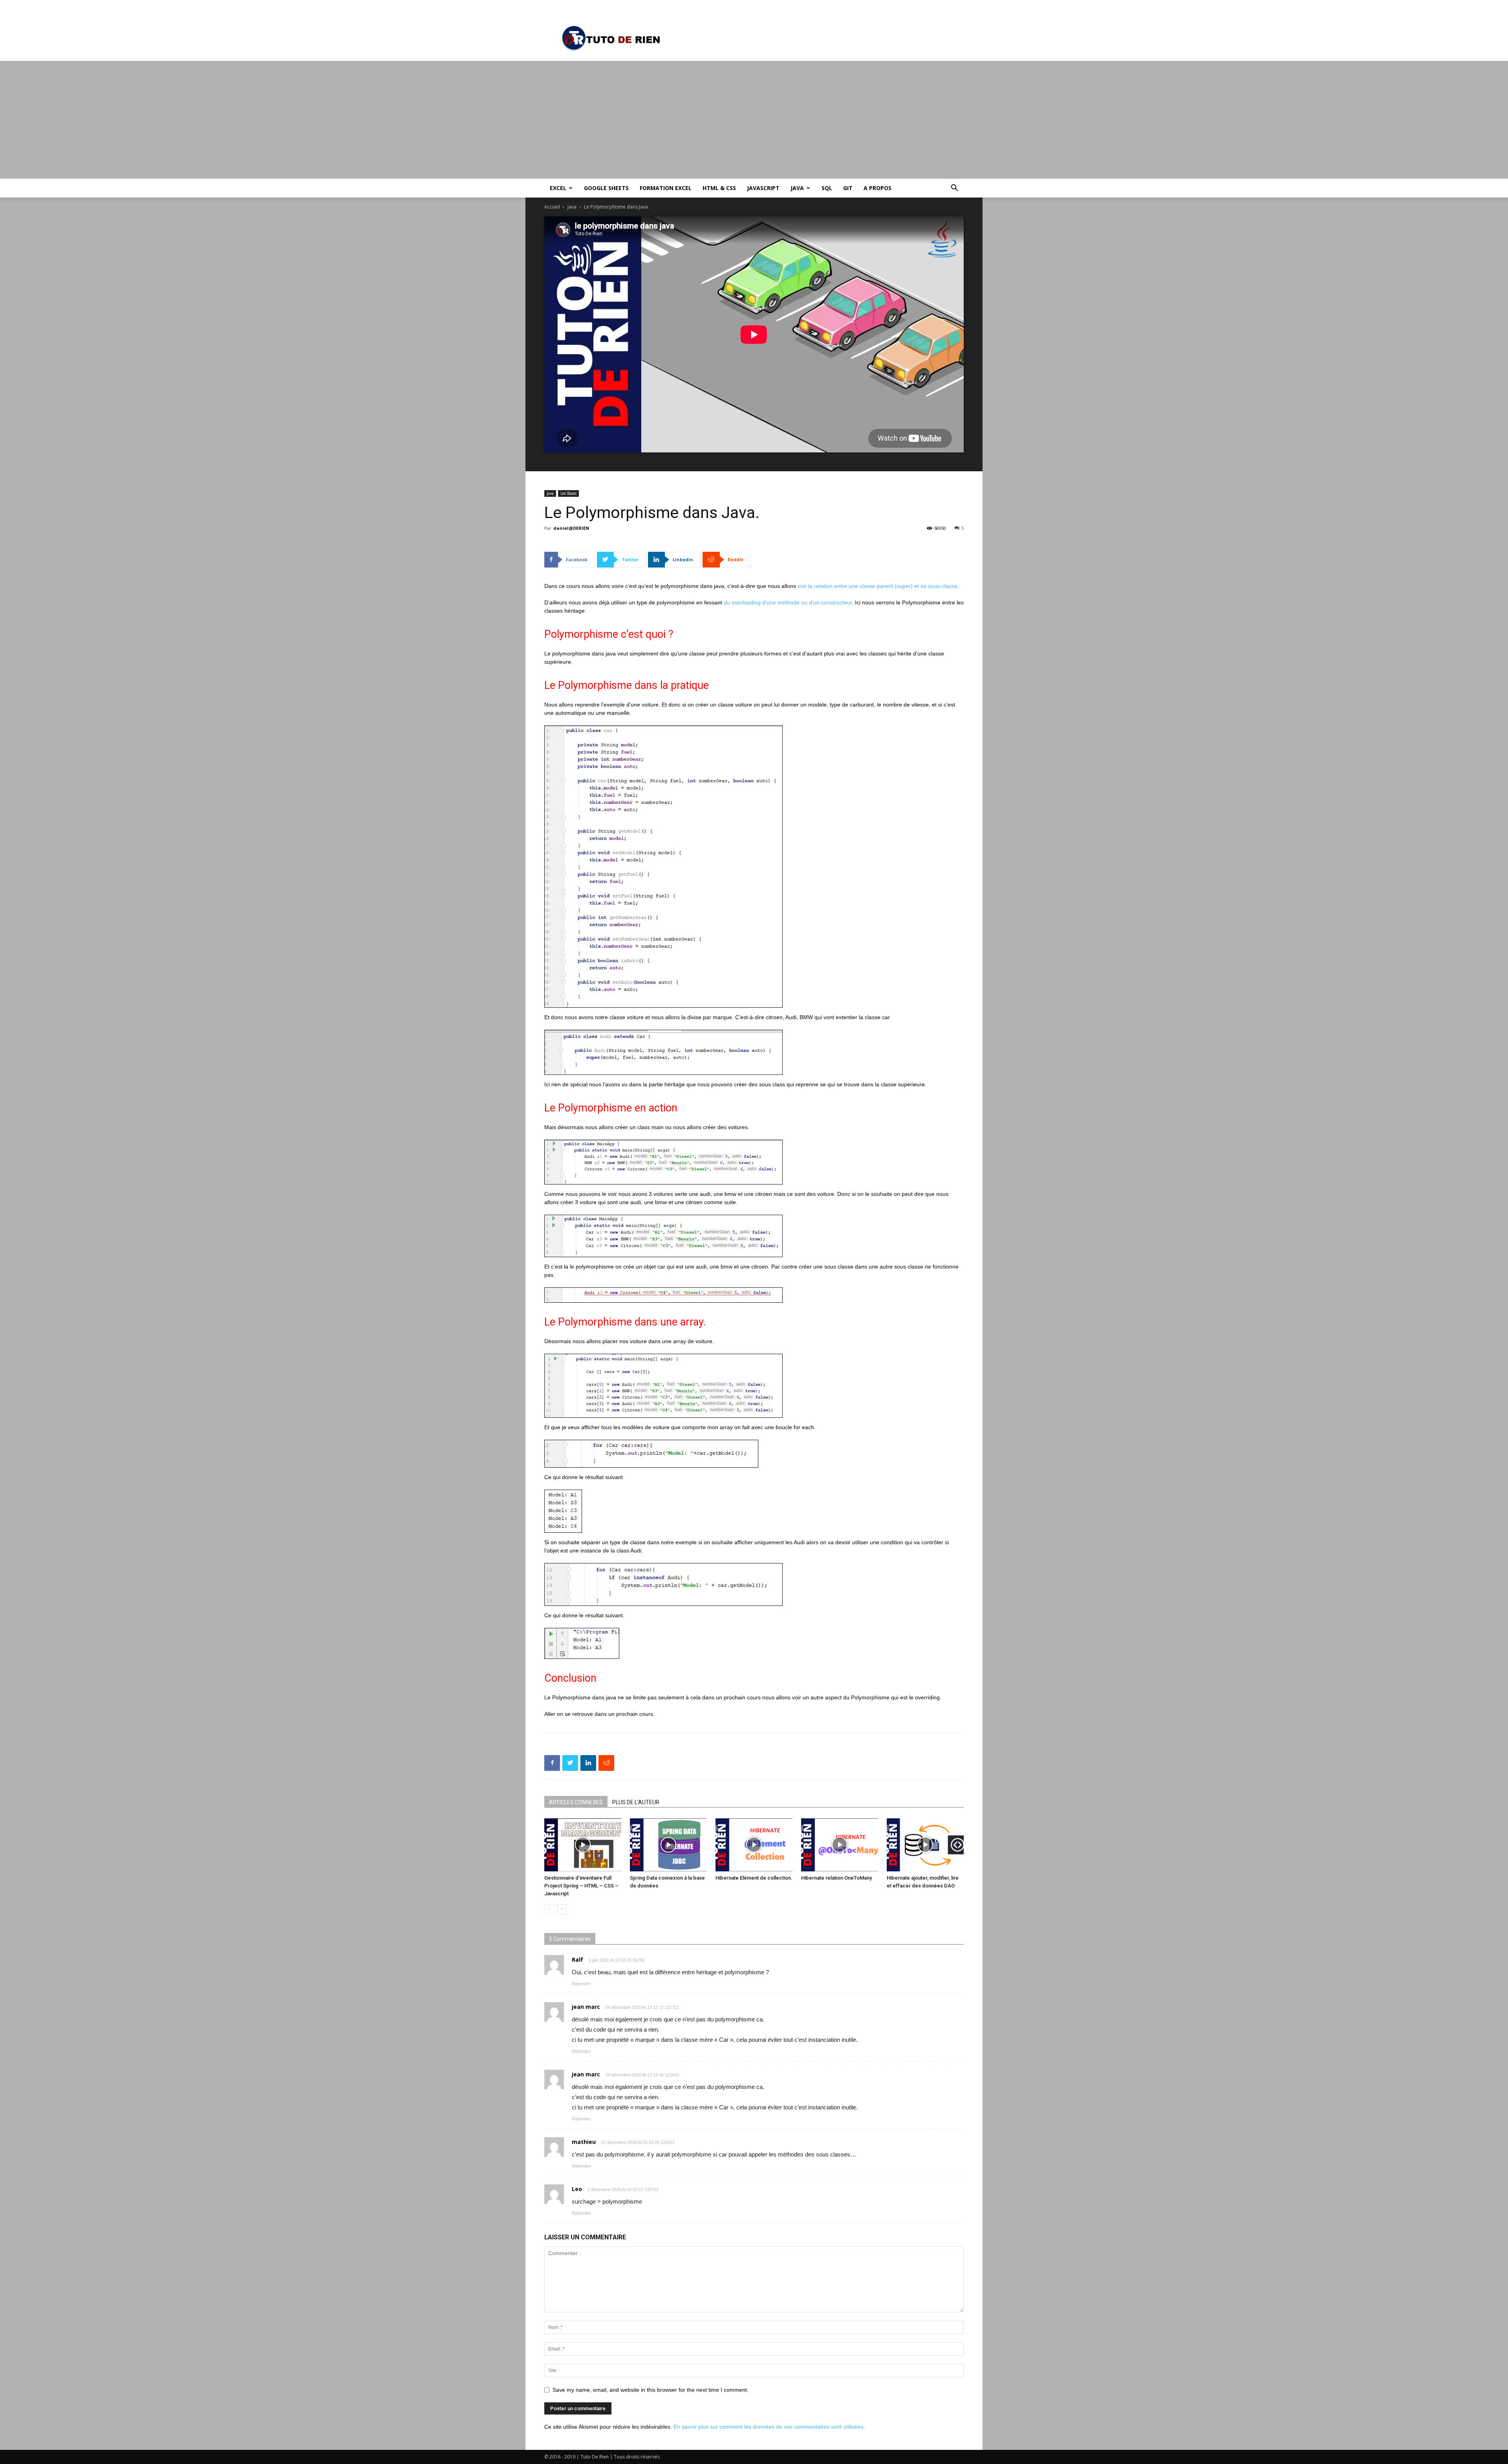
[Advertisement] (754, 120)
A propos (878, 188)
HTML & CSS (719, 188)
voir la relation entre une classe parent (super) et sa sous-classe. (878, 586)
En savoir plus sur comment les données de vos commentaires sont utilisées (768, 2427)
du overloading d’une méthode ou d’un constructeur (788, 602)
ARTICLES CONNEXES (576, 1802)
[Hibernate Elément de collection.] (754, 1845)
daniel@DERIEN (571, 528)
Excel (558, 188)
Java (797, 188)
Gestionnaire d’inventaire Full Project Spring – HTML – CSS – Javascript (581, 1886)
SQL (827, 188)
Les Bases (568, 493)
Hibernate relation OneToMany (836, 1878)
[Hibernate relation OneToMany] (840, 1845)
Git (848, 188)
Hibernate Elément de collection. (754, 1878)
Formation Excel (666, 188)
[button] (954, 189)
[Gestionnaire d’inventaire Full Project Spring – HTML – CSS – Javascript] (583, 1845)
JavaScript (763, 188)
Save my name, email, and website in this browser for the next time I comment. (651, 2390)
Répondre (581, 1984)
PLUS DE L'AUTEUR (636, 1802)
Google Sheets (606, 188)
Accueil (552, 207)
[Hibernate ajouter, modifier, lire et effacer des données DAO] (925, 1845)
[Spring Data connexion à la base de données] (668, 1845)
